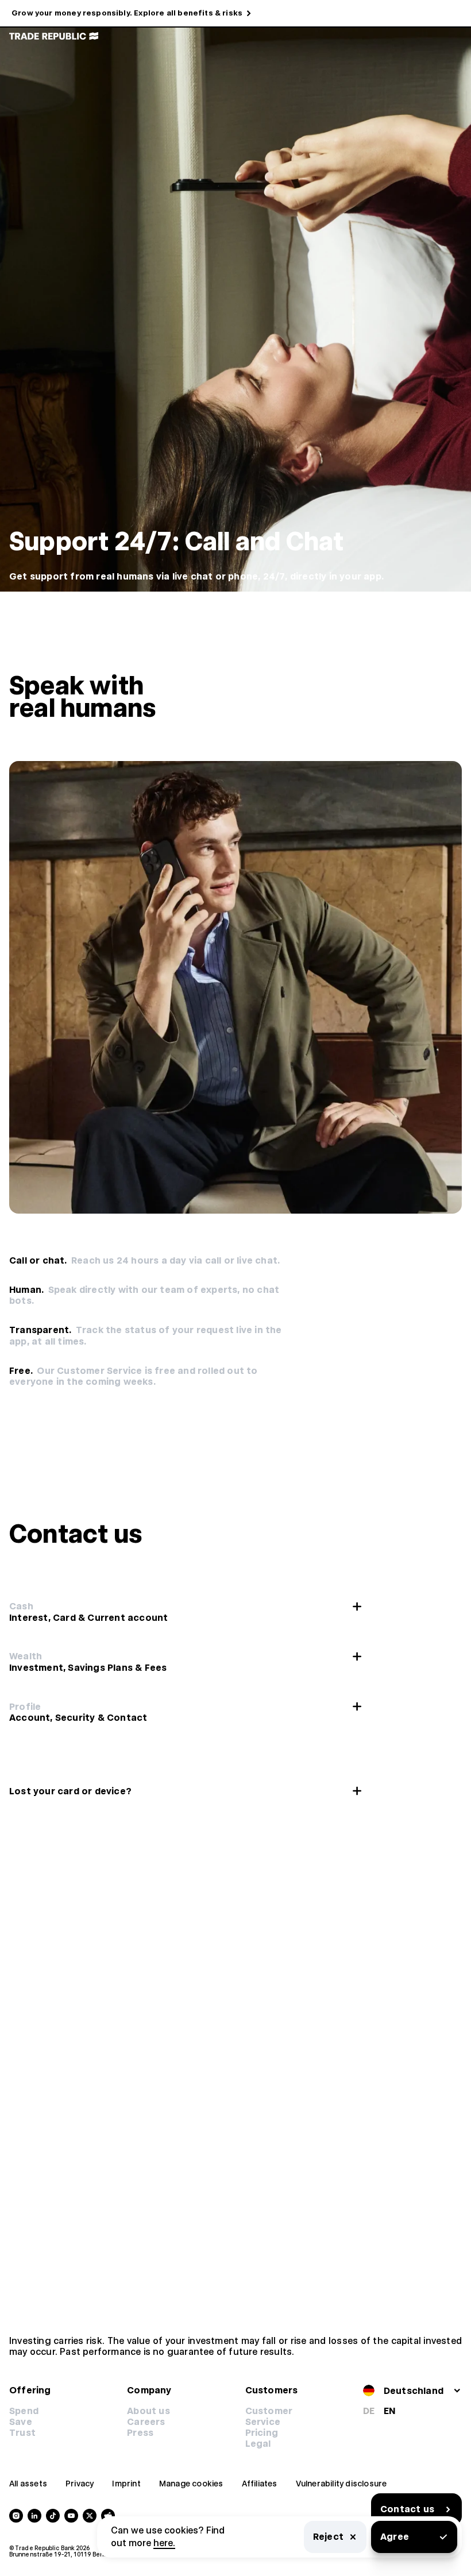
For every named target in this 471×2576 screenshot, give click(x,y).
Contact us (407, 2509)
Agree (395, 2537)
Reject (328, 2537)
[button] (262, 2433)
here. (164, 2543)
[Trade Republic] (54, 36)
